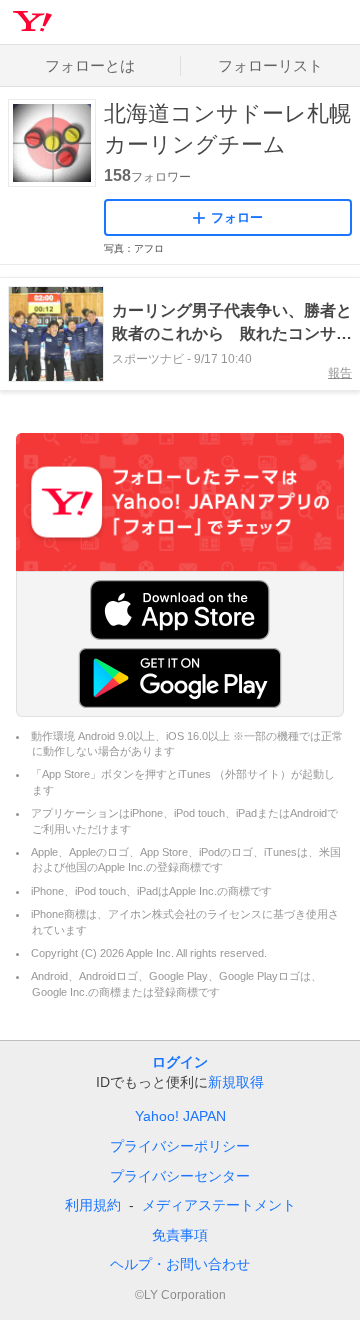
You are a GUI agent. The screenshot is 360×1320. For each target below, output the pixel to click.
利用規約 (93, 1205)
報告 (340, 373)
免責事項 (180, 1235)
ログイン (180, 1062)
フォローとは (90, 65)
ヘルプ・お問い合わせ (180, 1264)
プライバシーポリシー (180, 1146)
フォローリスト (270, 65)
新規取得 (236, 1082)
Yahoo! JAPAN (180, 1116)
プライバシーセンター (180, 1176)
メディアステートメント (219, 1205)
